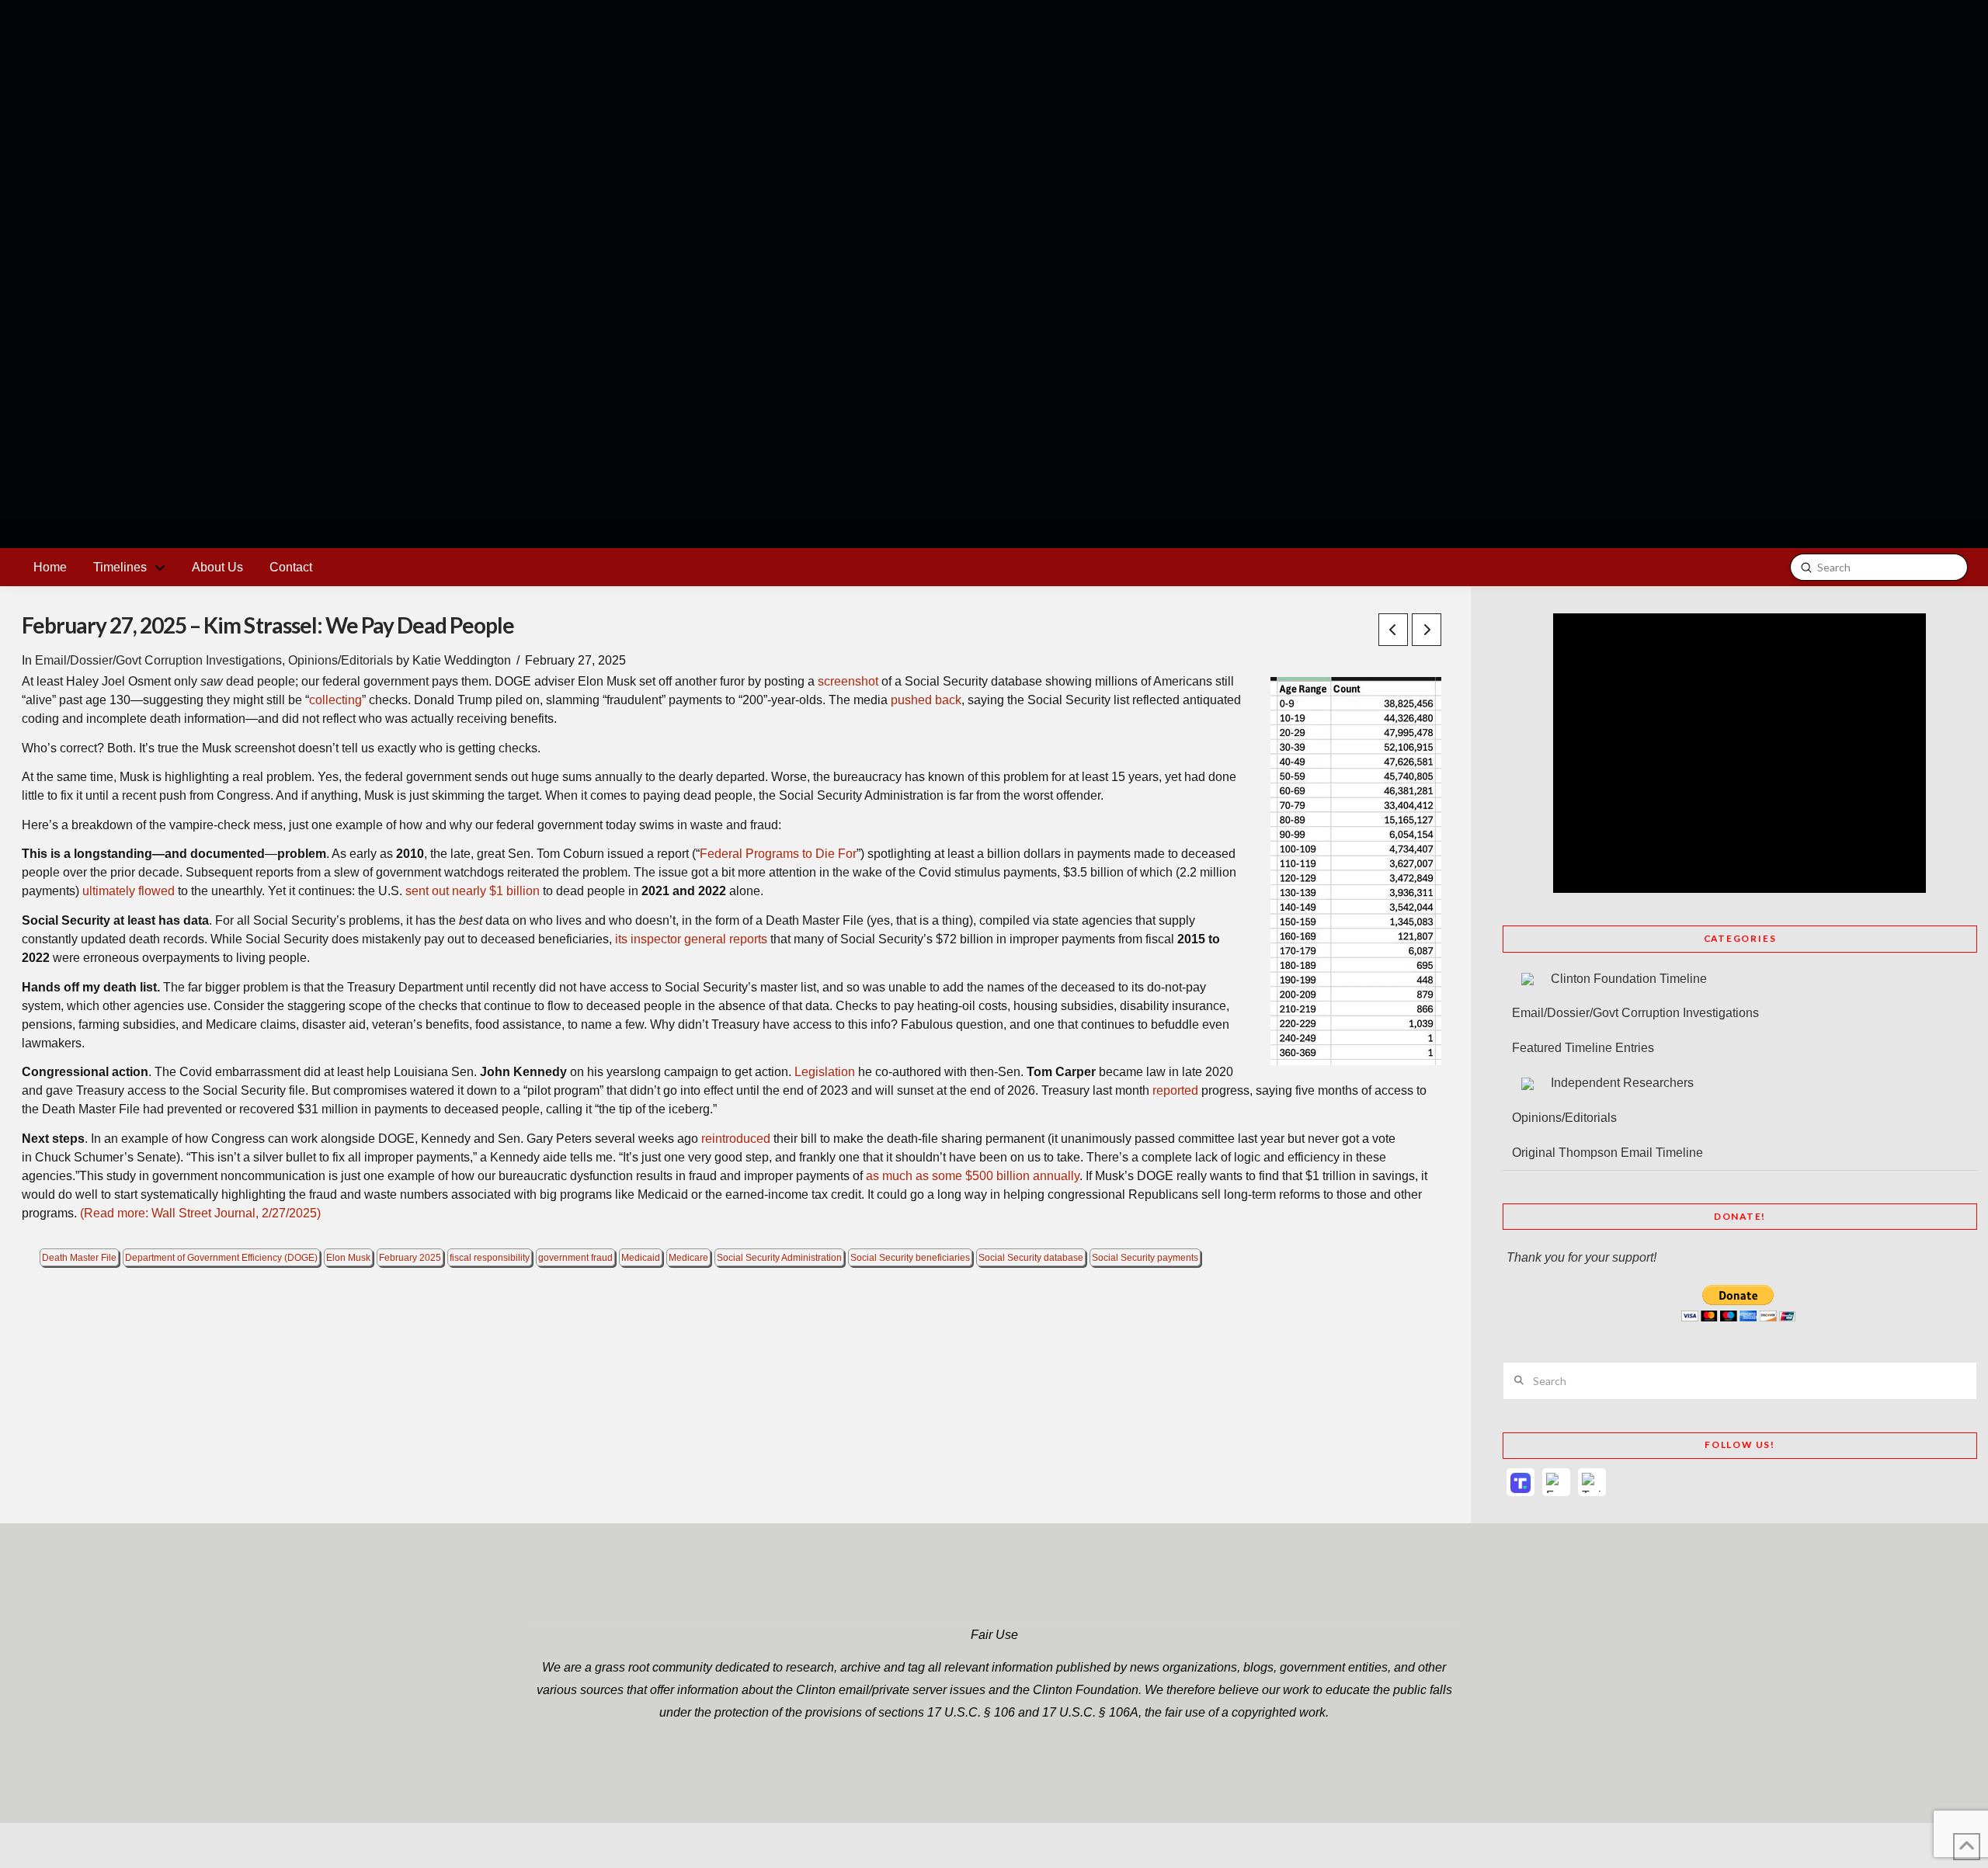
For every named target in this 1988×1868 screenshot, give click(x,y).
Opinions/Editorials (341, 660)
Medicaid (641, 1258)
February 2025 (410, 1258)
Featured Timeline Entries (1583, 1048)
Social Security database (1031, 1258)
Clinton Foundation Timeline (1629, 979)
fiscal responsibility (490, 1258)
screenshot (848, 681)
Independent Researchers (1622, 1083)
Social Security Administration (779, 1258)
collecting (335, 700)
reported (1175, 1090)
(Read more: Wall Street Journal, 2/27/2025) (200, 1213)
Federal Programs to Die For (778, 854)
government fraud (575, 1258)
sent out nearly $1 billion (473, 891)
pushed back (926, 700)
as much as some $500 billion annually (973, 1176)
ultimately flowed (129, 891)
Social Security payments (1145, 1258)
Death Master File (79, 1258)
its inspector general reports (691, 939)
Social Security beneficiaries (910, 1258)
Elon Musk (348, 1258)
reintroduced (736, 1139)
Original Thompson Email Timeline (1607, 1153)
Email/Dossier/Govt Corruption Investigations (158, 660)
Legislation (825, 1072)
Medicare (688, 1258)
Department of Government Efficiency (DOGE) (221, 1258)
